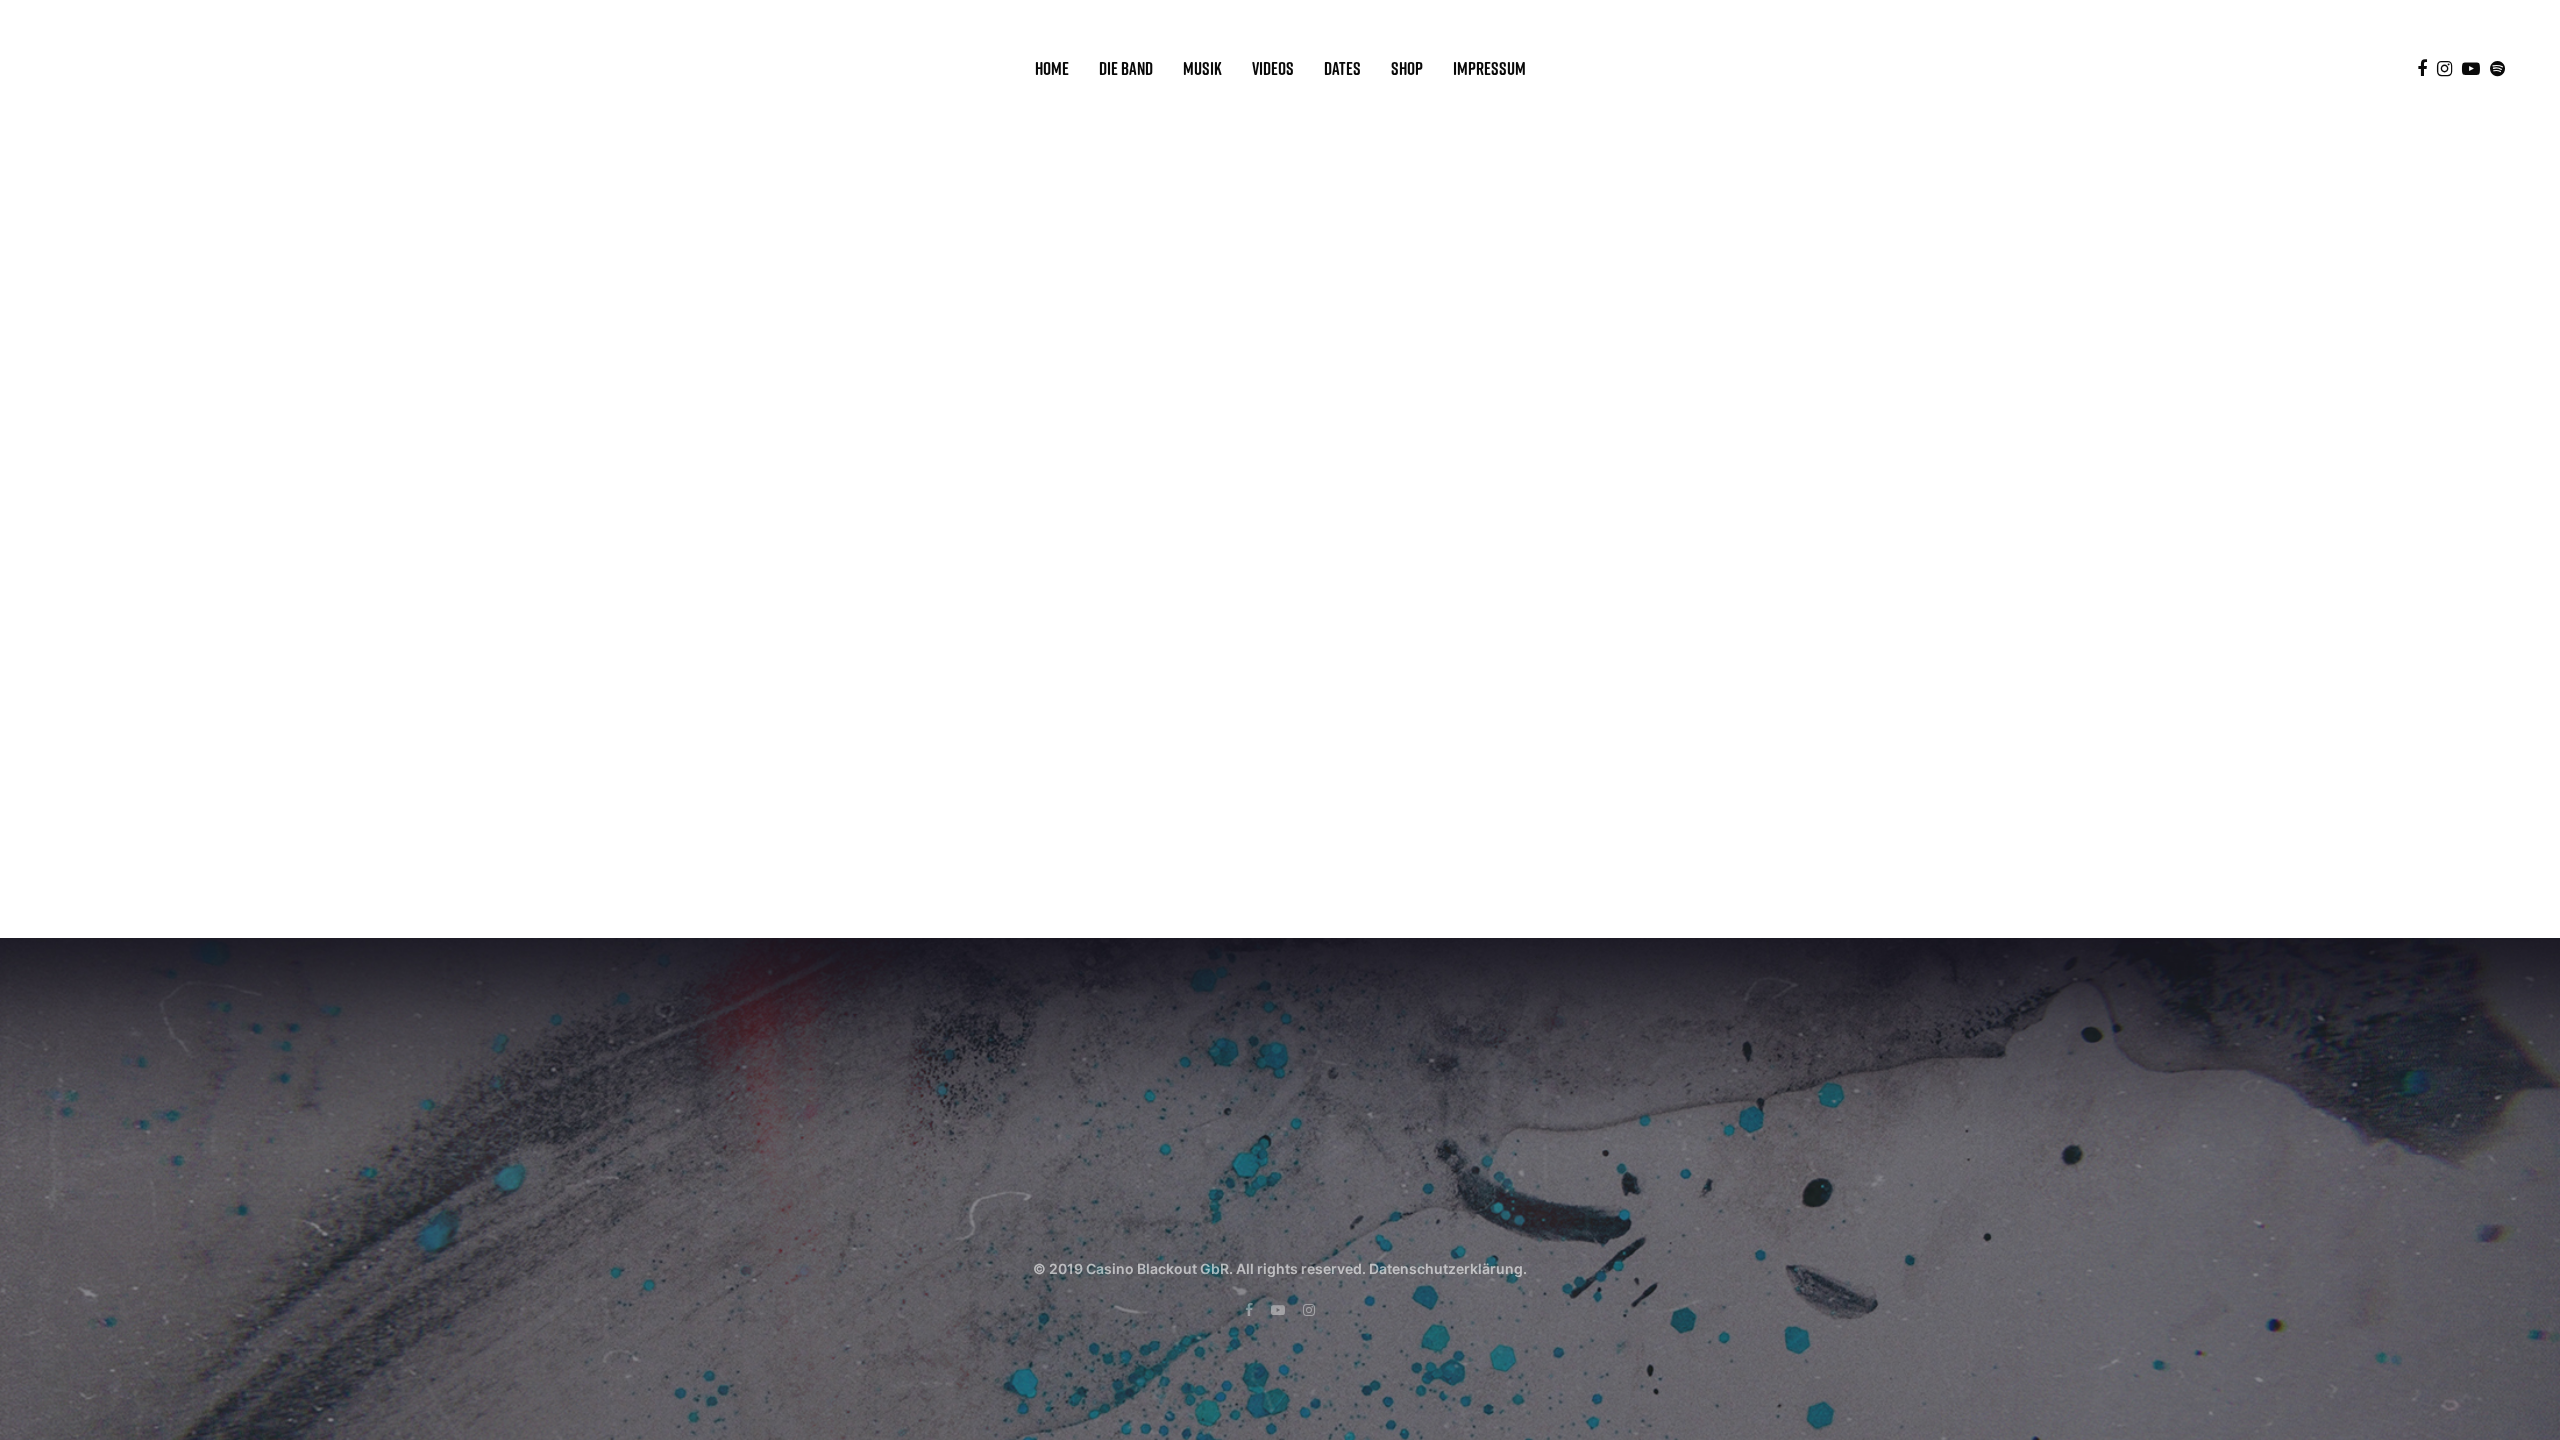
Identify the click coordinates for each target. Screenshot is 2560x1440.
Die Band (1126, 68)
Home (1052, 68)
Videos (1273, 68)
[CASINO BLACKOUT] (133, 69)
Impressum (1489, 68)
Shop (1407, 68)
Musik (1202, 68)
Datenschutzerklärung (1446, 1268)
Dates (1342, 68)
